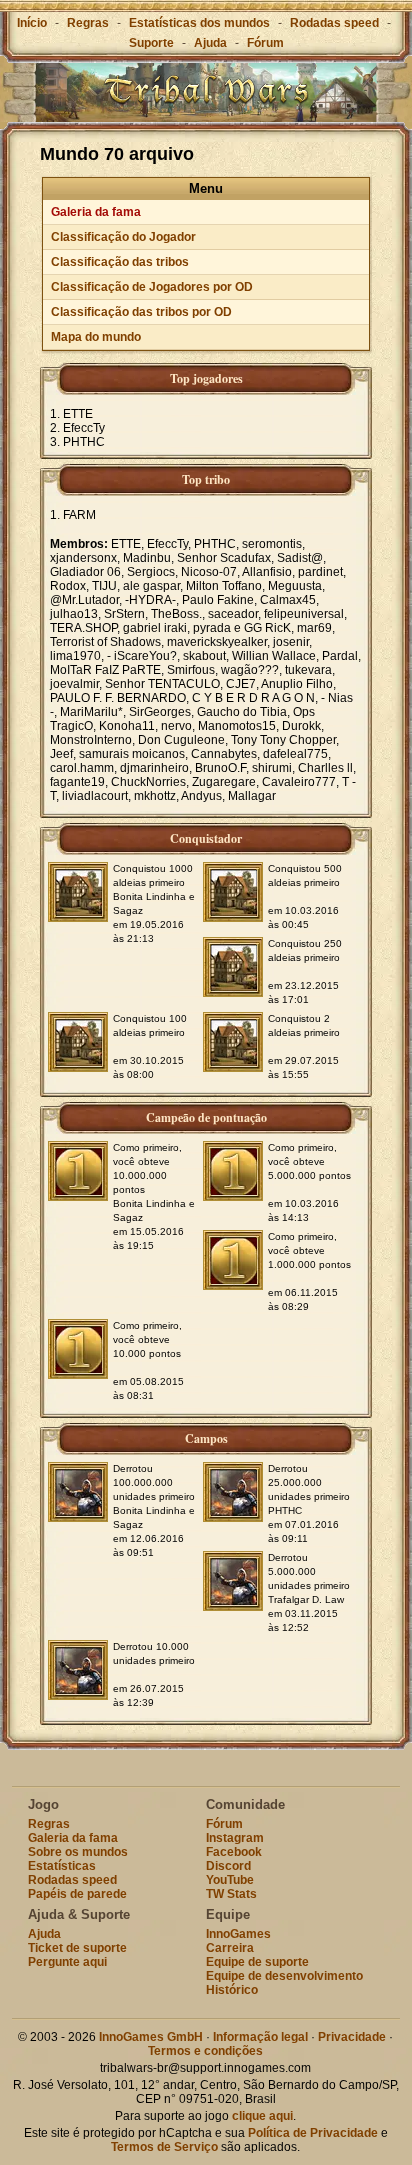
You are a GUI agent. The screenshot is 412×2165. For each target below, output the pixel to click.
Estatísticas (62, 1866)
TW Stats (231, 1894)
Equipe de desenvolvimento (284, 1976)
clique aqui (262, 2116)
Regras (88, 23)
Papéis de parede (77, 1894)
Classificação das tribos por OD (141, 312)
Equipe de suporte (257, 1962)
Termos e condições (205, 2051)
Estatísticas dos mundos (199, 23)
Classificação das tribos (120, 262)
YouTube (230, 1880)
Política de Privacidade (313, 2133)
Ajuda (210, 43)
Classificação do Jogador (123, 237)
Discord (228, 1866)
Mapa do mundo (96, 337)
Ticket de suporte (77, 1948)
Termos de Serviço (164, 2147)
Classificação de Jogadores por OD (152, 287)
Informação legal (260, 2037)
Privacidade (352, 2037)
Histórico (232, 1990)
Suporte (151, 43)
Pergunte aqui (67, 1962)
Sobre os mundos (78, 1852)
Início (32, 23)
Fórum (265, 43)
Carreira (230, 1948)
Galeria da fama (96, 212)
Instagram (235, 1838)
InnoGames (238, 1934)
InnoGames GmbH (151, 2037)
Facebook (234, 1852)
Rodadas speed (334, 23)
